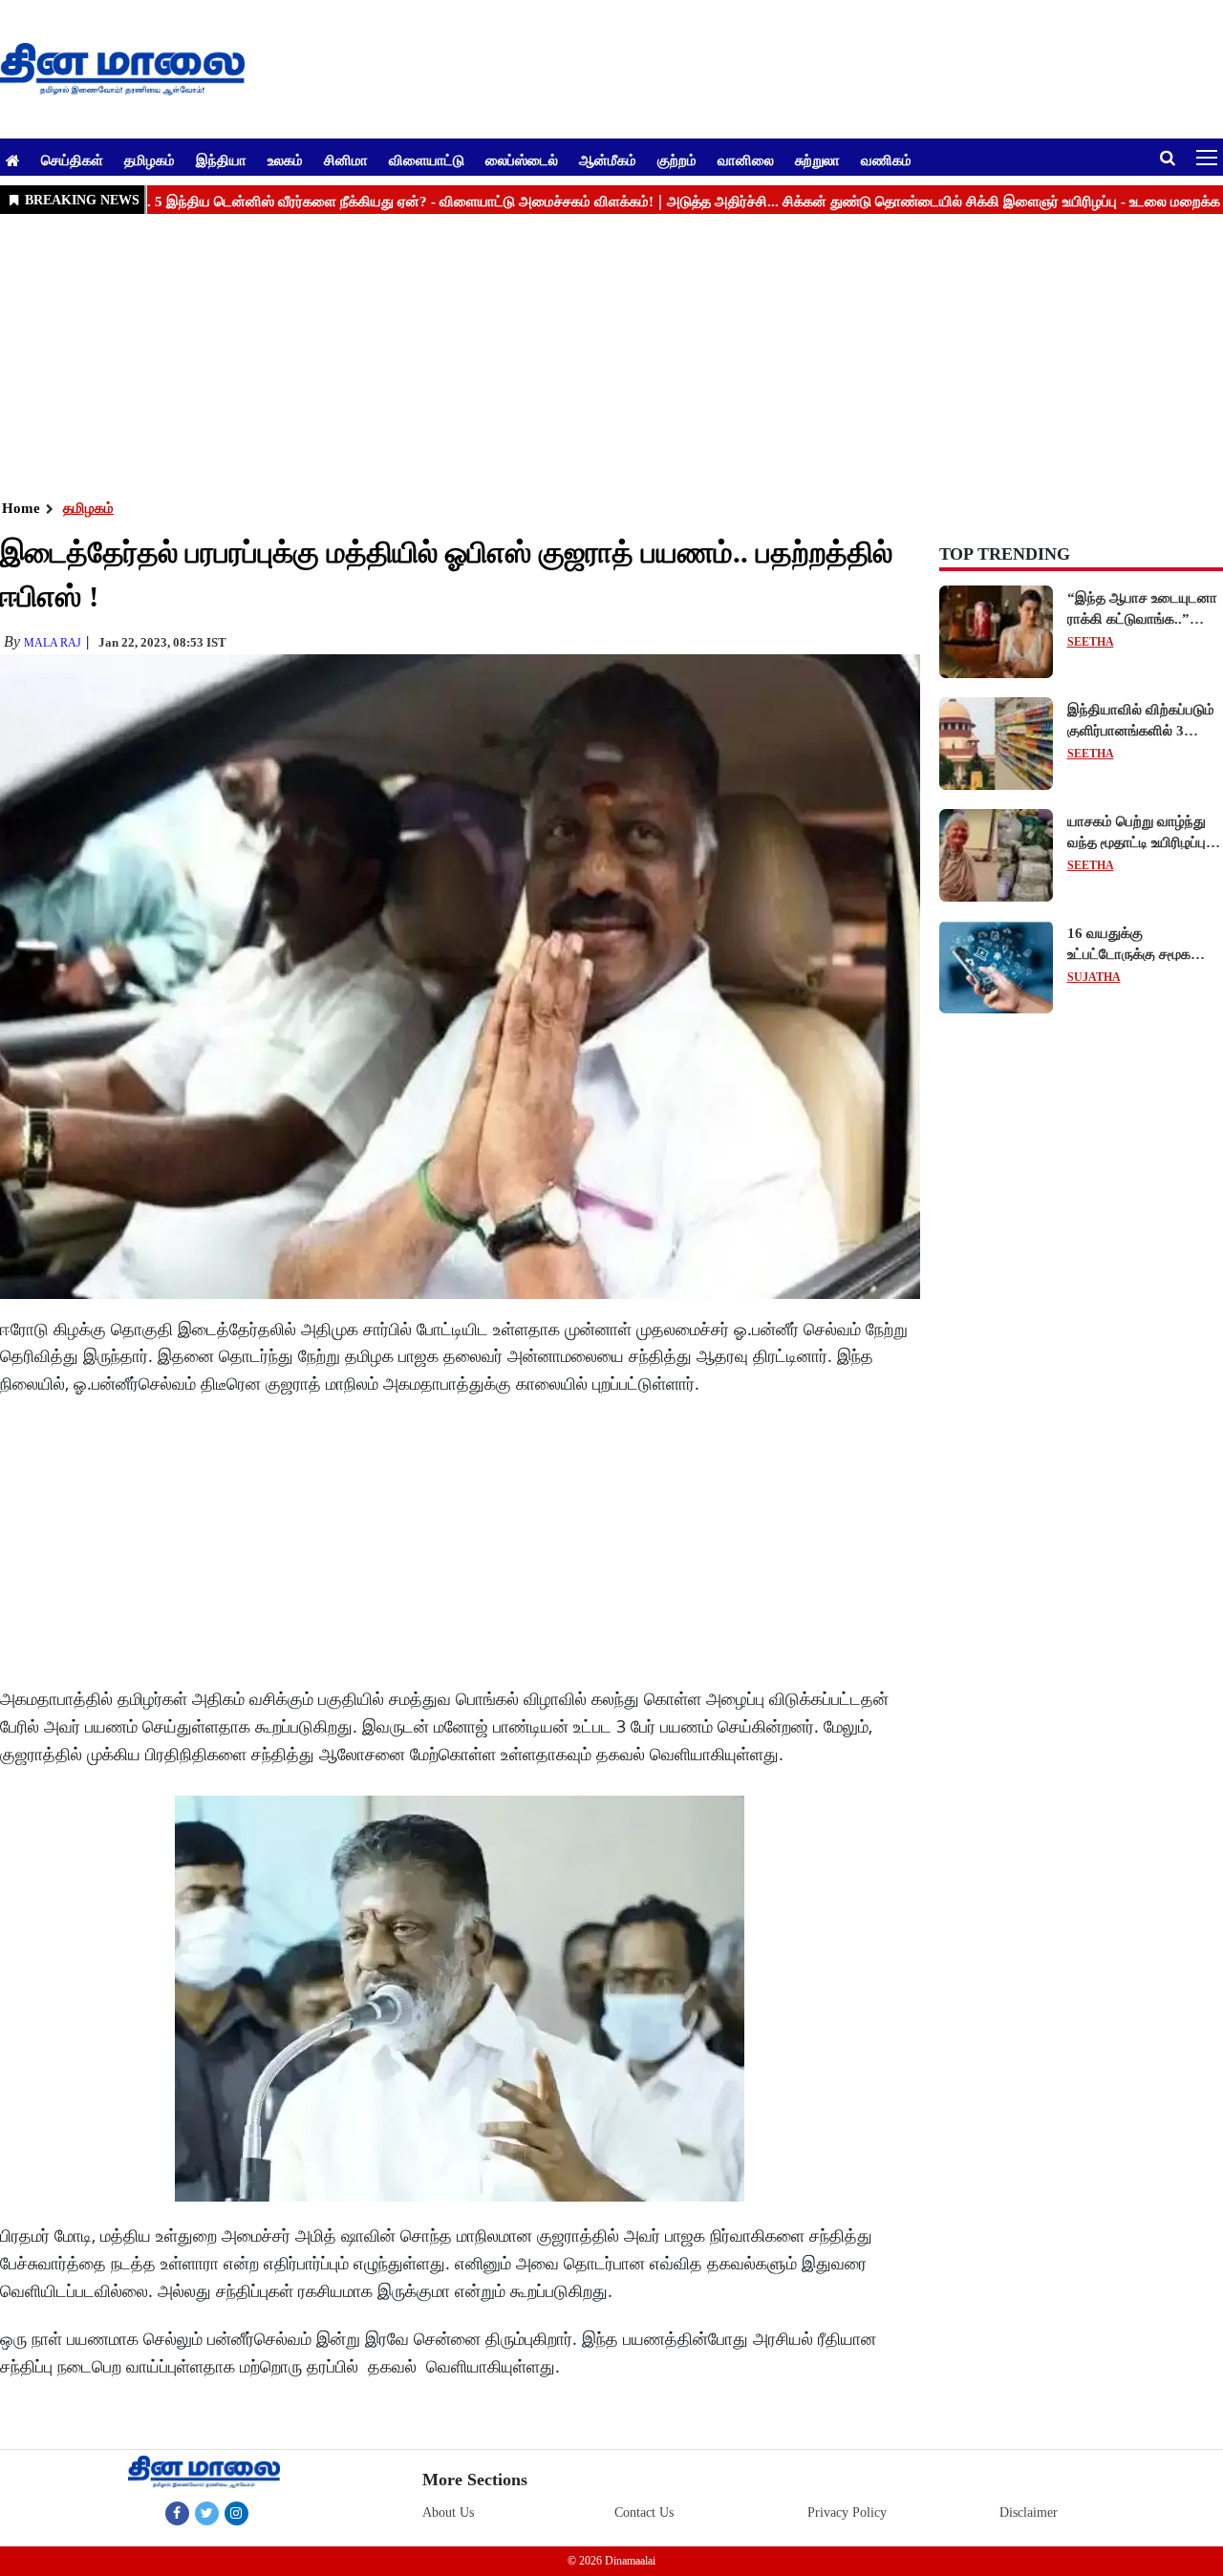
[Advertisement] (573, 354)
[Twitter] (207, 2513)
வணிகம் (886, 160)
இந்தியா (221, 160)
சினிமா (346, 160)
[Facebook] (177, 2513)
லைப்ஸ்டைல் (522, 160)
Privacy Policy (847, 2512)
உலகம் (285, 160)
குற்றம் (677, 160)
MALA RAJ (53, 643)
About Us (448, 2512)
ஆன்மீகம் (608, 160)
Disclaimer (1029, 2512)
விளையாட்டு (427, 160)
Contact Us (644, 2512)
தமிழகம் (150, 160)
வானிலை (746, 160)
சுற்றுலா (817, 160)
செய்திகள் (72, 160)
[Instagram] (236, 2513)
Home (21, 508)
